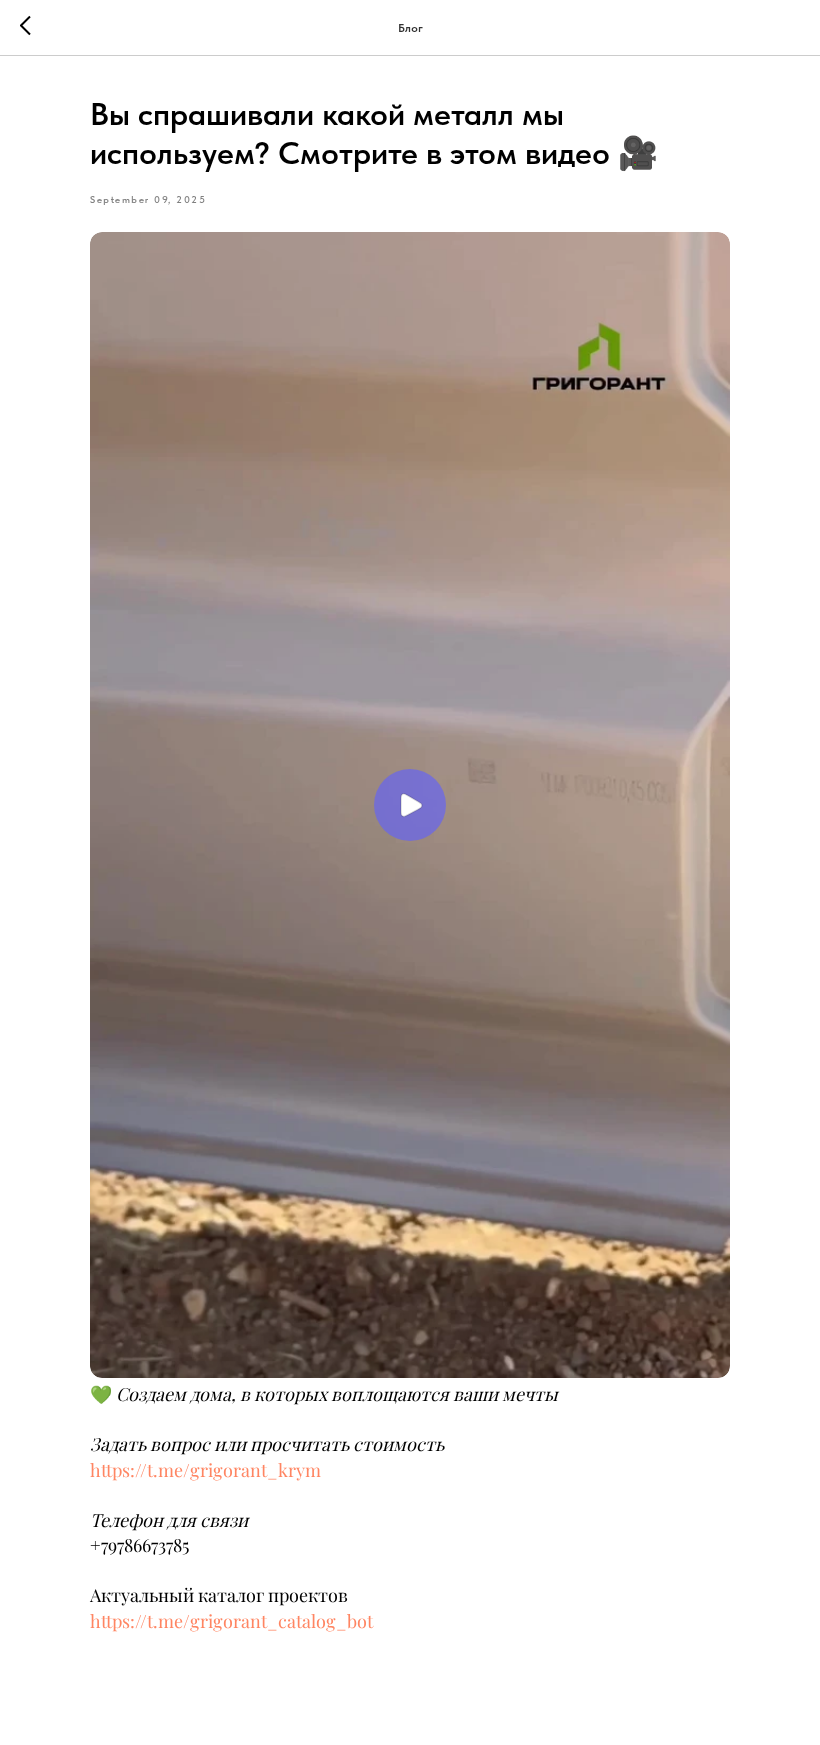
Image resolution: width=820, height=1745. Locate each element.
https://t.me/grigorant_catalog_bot (231, 1621)
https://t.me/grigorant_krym (205, 1470)
